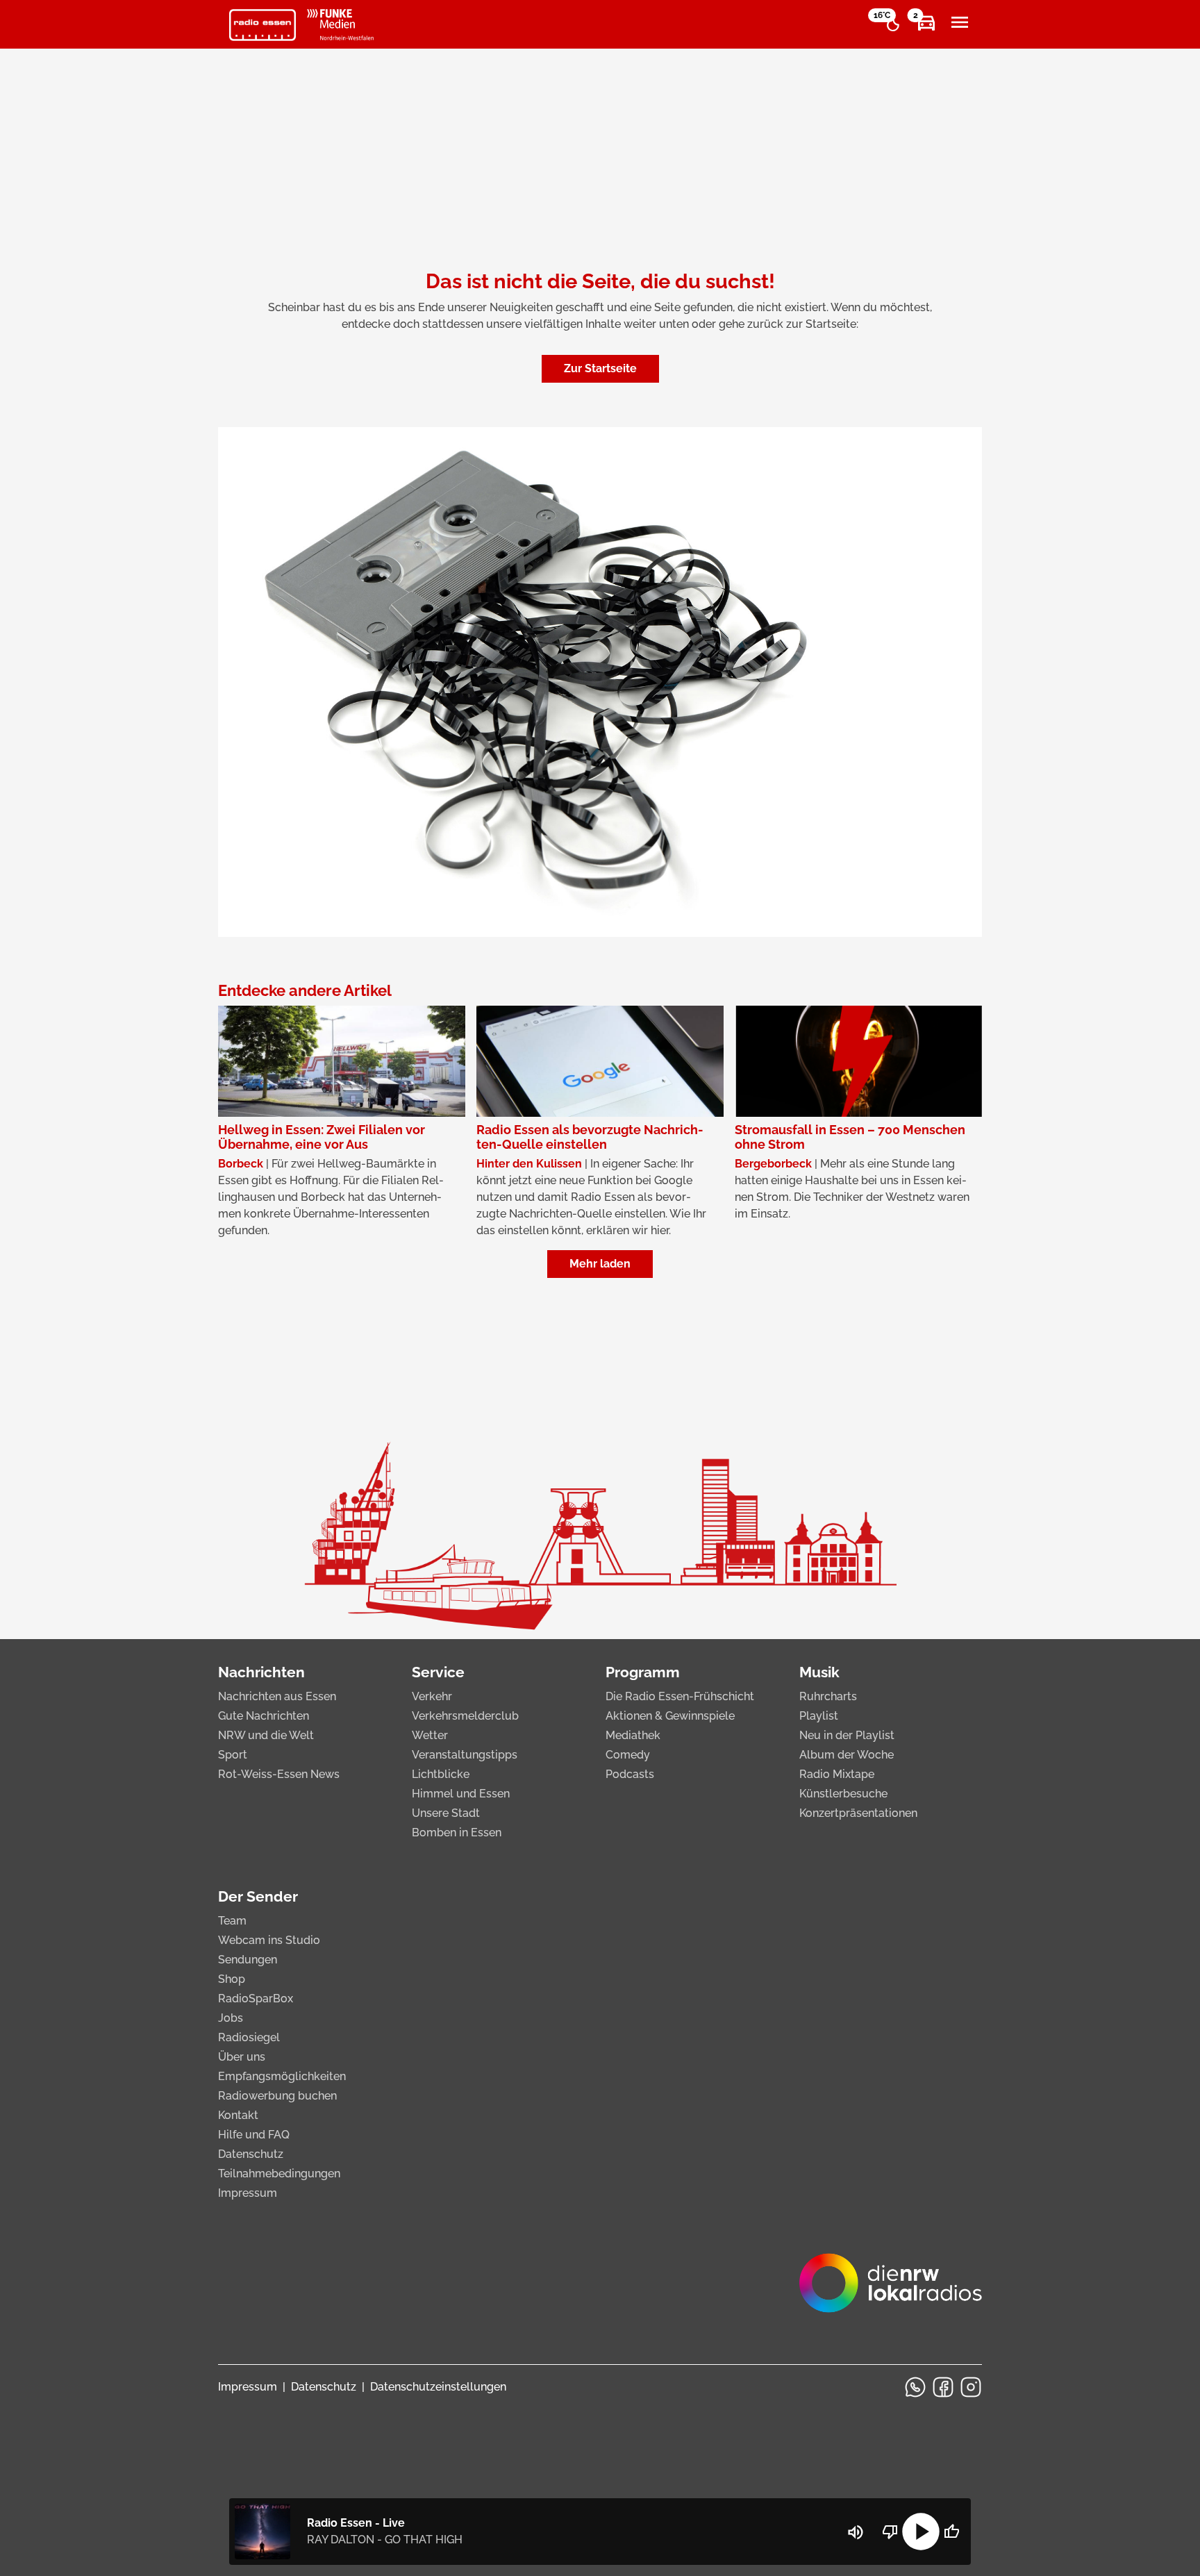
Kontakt (238, 2115)
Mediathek (633, 1735)
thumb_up (951, 2532)
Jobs (231, 2018)
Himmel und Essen (461, 1794)
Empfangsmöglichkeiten (282, 2076)
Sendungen (248, 1960)
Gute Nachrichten (264, 1716)
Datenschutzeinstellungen (438, 2387)
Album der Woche (847, 1755)
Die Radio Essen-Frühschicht (680, 1696)
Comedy (628, 1755)
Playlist (819, 1716)
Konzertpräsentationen (858, 1813)
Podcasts (630, 1774)
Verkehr (432, 1696)
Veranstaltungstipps (465, 1755)
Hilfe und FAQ (254, 2135)
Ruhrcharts (828, 1696)
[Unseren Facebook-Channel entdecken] (943, 2387)
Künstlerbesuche (843, 1794)
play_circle (921, 2532)
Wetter (430, 1735)
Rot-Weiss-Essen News (279, 1774)
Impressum (248, 2193)
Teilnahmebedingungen (279, 2174)
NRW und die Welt (266, 1735)
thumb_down (890, 2532)
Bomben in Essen (457, 1833)
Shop (232, 1979)
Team (232, 1921)
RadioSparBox (256, 1999)
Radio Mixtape (837, 1774)
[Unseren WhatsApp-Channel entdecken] (915, 2387)
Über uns (242, 2057)
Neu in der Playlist (847, 1735)
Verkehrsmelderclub (465, 1716)
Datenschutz (251, 2154)
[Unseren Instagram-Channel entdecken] (971, 2387)
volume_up (856, 2532)
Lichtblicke (441, 1774)
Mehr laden (600, 1264)
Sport (233, 1755)
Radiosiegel (249, 2037)
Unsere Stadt (446, 1813)
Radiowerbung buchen (277, 2096)
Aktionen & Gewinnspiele (670, 1716)
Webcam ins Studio (269, 1940)
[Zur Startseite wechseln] (262, 25)
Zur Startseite (600, 368)
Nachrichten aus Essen (277, 1696)
